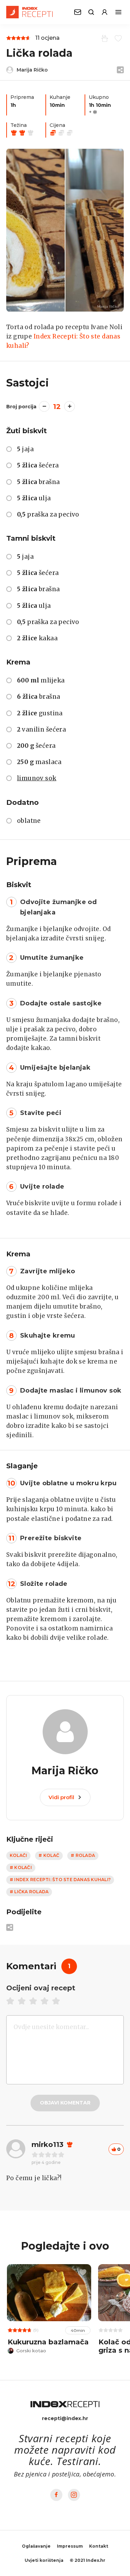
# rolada (83, 1855)
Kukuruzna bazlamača (48, 2342)
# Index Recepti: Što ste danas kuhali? (60, 1880)
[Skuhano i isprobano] (103, 38)
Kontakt (99, 2546)
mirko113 (47, 2145)
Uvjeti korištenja (44, 2560)
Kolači (18, 1855)
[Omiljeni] (117, 38)
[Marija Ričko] (65, 230)
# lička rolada (29, 1892)
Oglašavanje (36, 2546)
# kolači (21, 1867)
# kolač (49, 1855)
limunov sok (37, 778)
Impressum (70, 2546)
